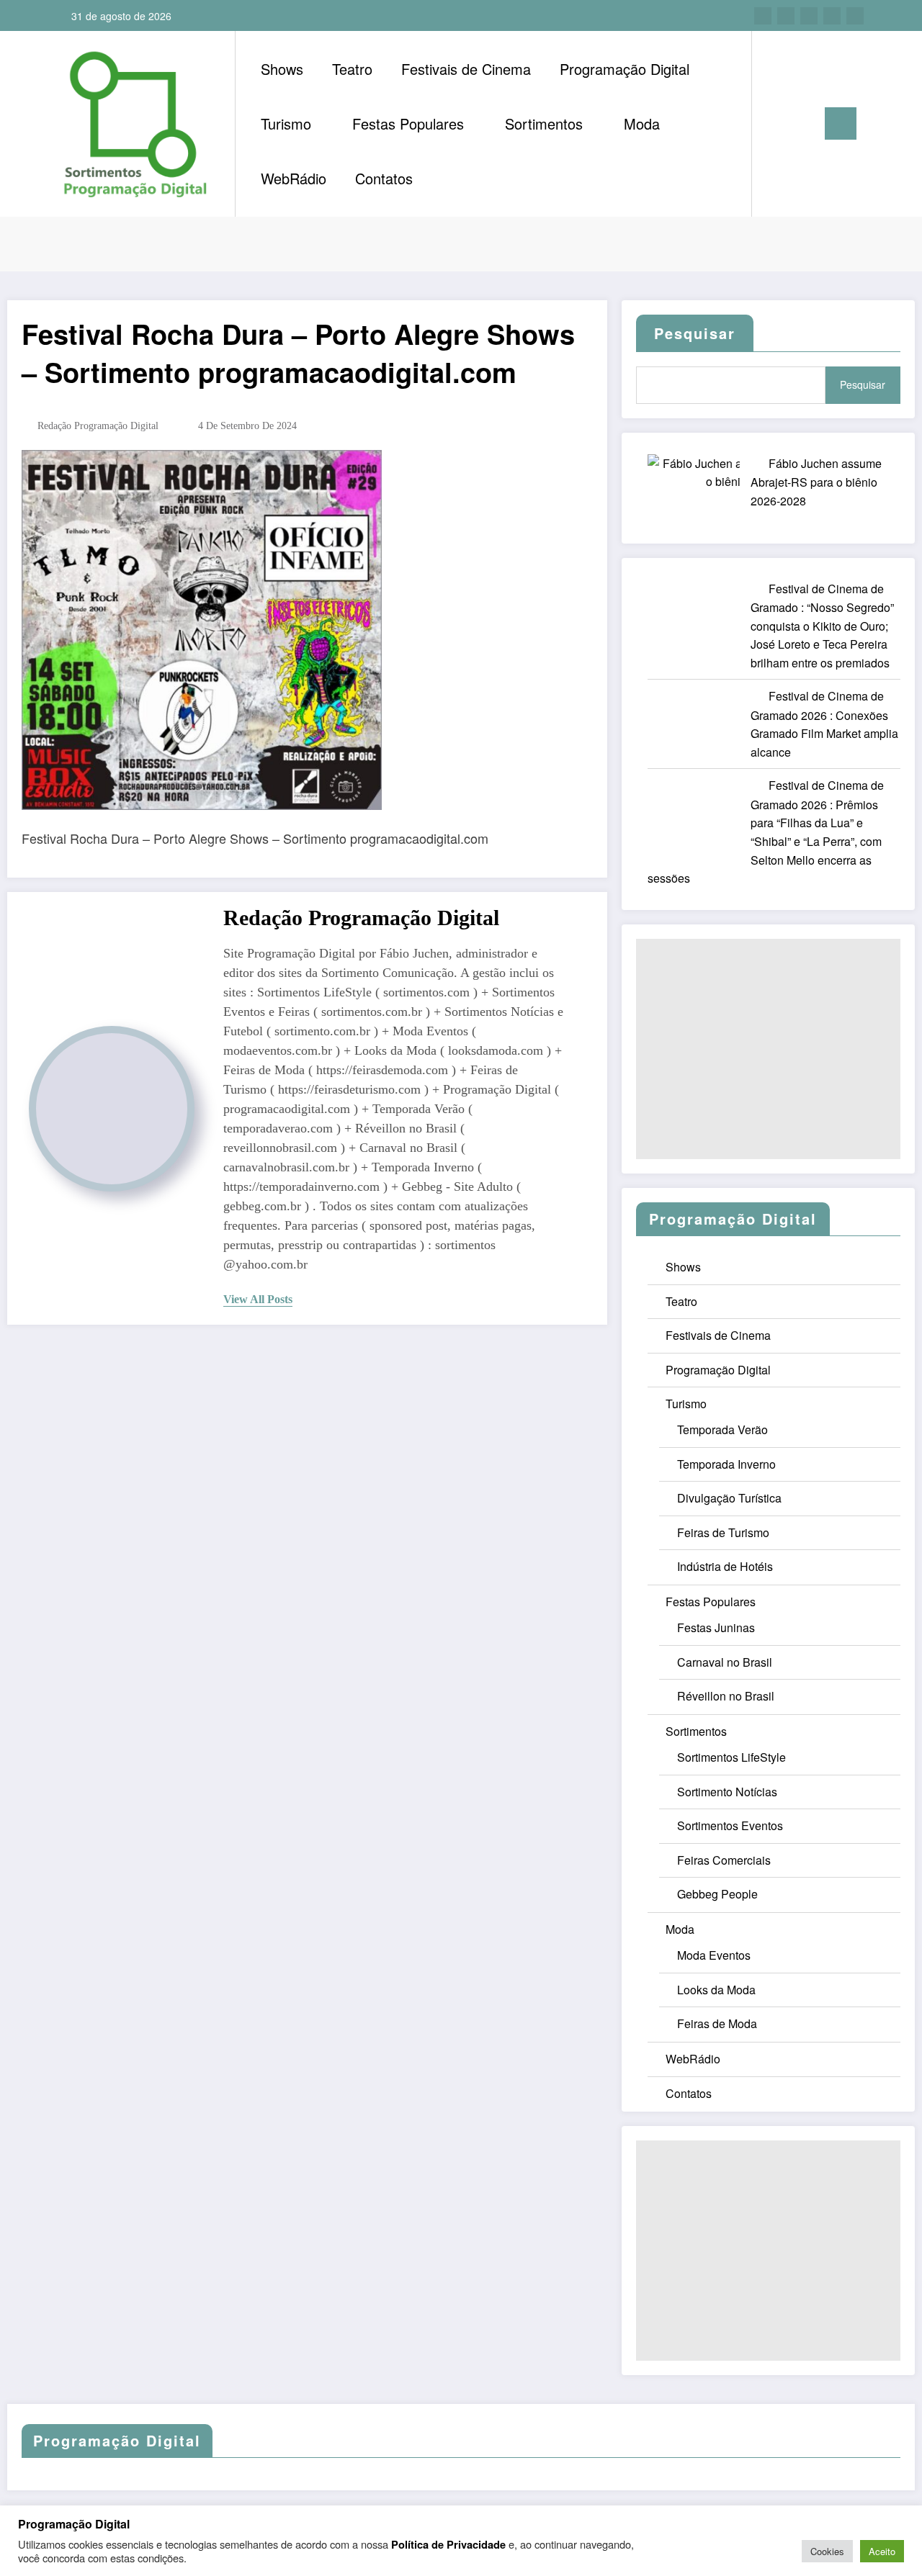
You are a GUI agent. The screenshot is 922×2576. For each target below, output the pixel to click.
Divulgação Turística (729, 1498)
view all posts (258, 1299)
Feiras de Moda (717, 2023)
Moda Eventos (714, 1955)
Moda (642, 123)
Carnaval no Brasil (725, 1662)
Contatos (384, 178)
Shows (282, 69)
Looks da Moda (716, 1990)
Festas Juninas (716, 1627)
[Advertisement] (768, 1049)
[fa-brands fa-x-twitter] (786, 16)
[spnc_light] (804, 123)
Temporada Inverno (726, 1464)
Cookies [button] (827, 2551)
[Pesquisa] (777, 124)
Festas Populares (408, 123)
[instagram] (832, 16)
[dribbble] (809, 16)
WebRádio (294, 178)
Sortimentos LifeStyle (731, 1757)
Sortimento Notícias (727, 1792)
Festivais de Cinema (466, 69)
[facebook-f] (763, 16)
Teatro (352, 69)
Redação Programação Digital (98, 426)
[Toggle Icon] (841, 123)
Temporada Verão (722, 1429)
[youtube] (855, 16)
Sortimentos (544, 123)
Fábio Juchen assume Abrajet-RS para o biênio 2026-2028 (816, 482)
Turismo (286, 123)
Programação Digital (625, 69)
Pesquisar (863, 384)
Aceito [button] (882, 2551)
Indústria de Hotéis (725, 1566)
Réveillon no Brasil (726, 1696)
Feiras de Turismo (723, 1532)
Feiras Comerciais (724, 1860)
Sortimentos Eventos (730, 1825)
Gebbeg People (717, 1894)
